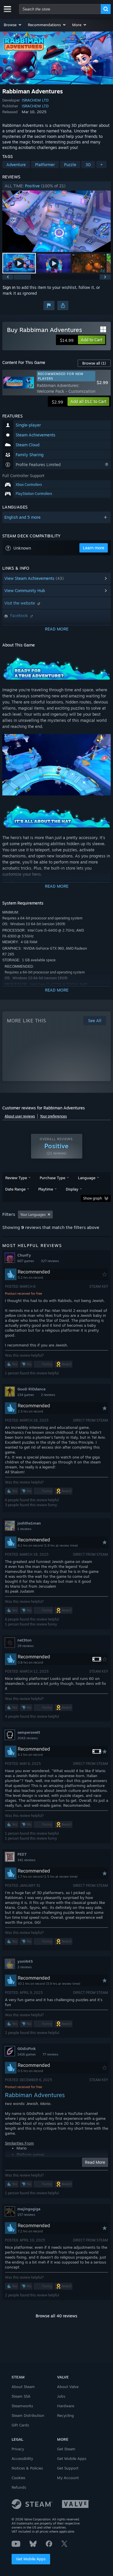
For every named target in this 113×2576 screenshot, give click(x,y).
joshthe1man (29, 1523)
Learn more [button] (94, 548)
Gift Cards (20, 2425)
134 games (26, 1395)
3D (88, 165)
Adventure (16, 165)
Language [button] (87, 1178)
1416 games (27, 2054)
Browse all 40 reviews (57, 2316)
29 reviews (25, 1646)
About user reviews (20, 1116)
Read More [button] (95, 2162)
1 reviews (24, 1529)
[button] (13, 25)
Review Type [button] (16, 1178)
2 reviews (48, 1395)
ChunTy (24, 1255)
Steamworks (22, 2406)
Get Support (68, 2468)
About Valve (68, 2387)
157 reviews (26, 2215)
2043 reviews (28, 1738)
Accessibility (22, 2458)
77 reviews (50, 2054)
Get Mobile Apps (31, 2559)
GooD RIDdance (31, 1389)
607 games (26, 1261)
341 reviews (26, 1860)
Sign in (9, 287)
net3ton (24, 1640)
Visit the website (20, 603)
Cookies (18, 2478)
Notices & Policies (27, 2468)
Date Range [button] (15, 1189)
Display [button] (72, 1189)
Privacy (18, 2449)
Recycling (65, 2415)
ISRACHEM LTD (35, 100)
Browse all (94, 363)
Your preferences (53, 1116)
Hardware (66, 2406)
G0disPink (27, 2049)
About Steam (23, 2387)
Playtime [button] (46, 1189)
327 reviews (50, 1261)
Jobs (61, 2396)
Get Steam (66, 2449)
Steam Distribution (28, 2415)
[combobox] (60, 9)
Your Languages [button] (33, 1215)
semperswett (29, 1732)
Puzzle (70, 165)
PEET (22, 1854)
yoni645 (25, 1961)
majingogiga (29, 2209)
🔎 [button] (104, 662)
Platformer (45, 165)
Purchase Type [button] (52, 1178)
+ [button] (101, 165)
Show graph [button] (93, 1198)
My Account (68, 2478)
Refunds (19, 2487)
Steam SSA (21, 2396)
